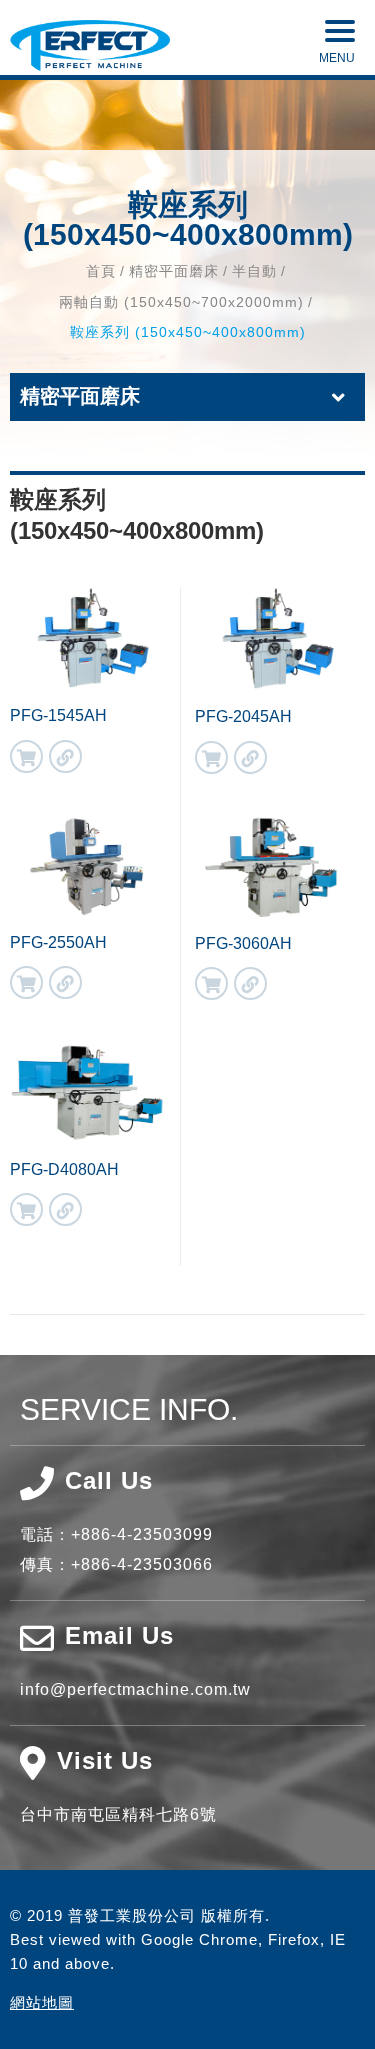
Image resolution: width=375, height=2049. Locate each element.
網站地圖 (42, 2002)
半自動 (254, 271)
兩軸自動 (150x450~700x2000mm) (181, 302)
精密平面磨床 (174, 271)
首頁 (101, 271)
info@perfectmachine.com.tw (135, 1689)
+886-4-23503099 (142, 1534)
